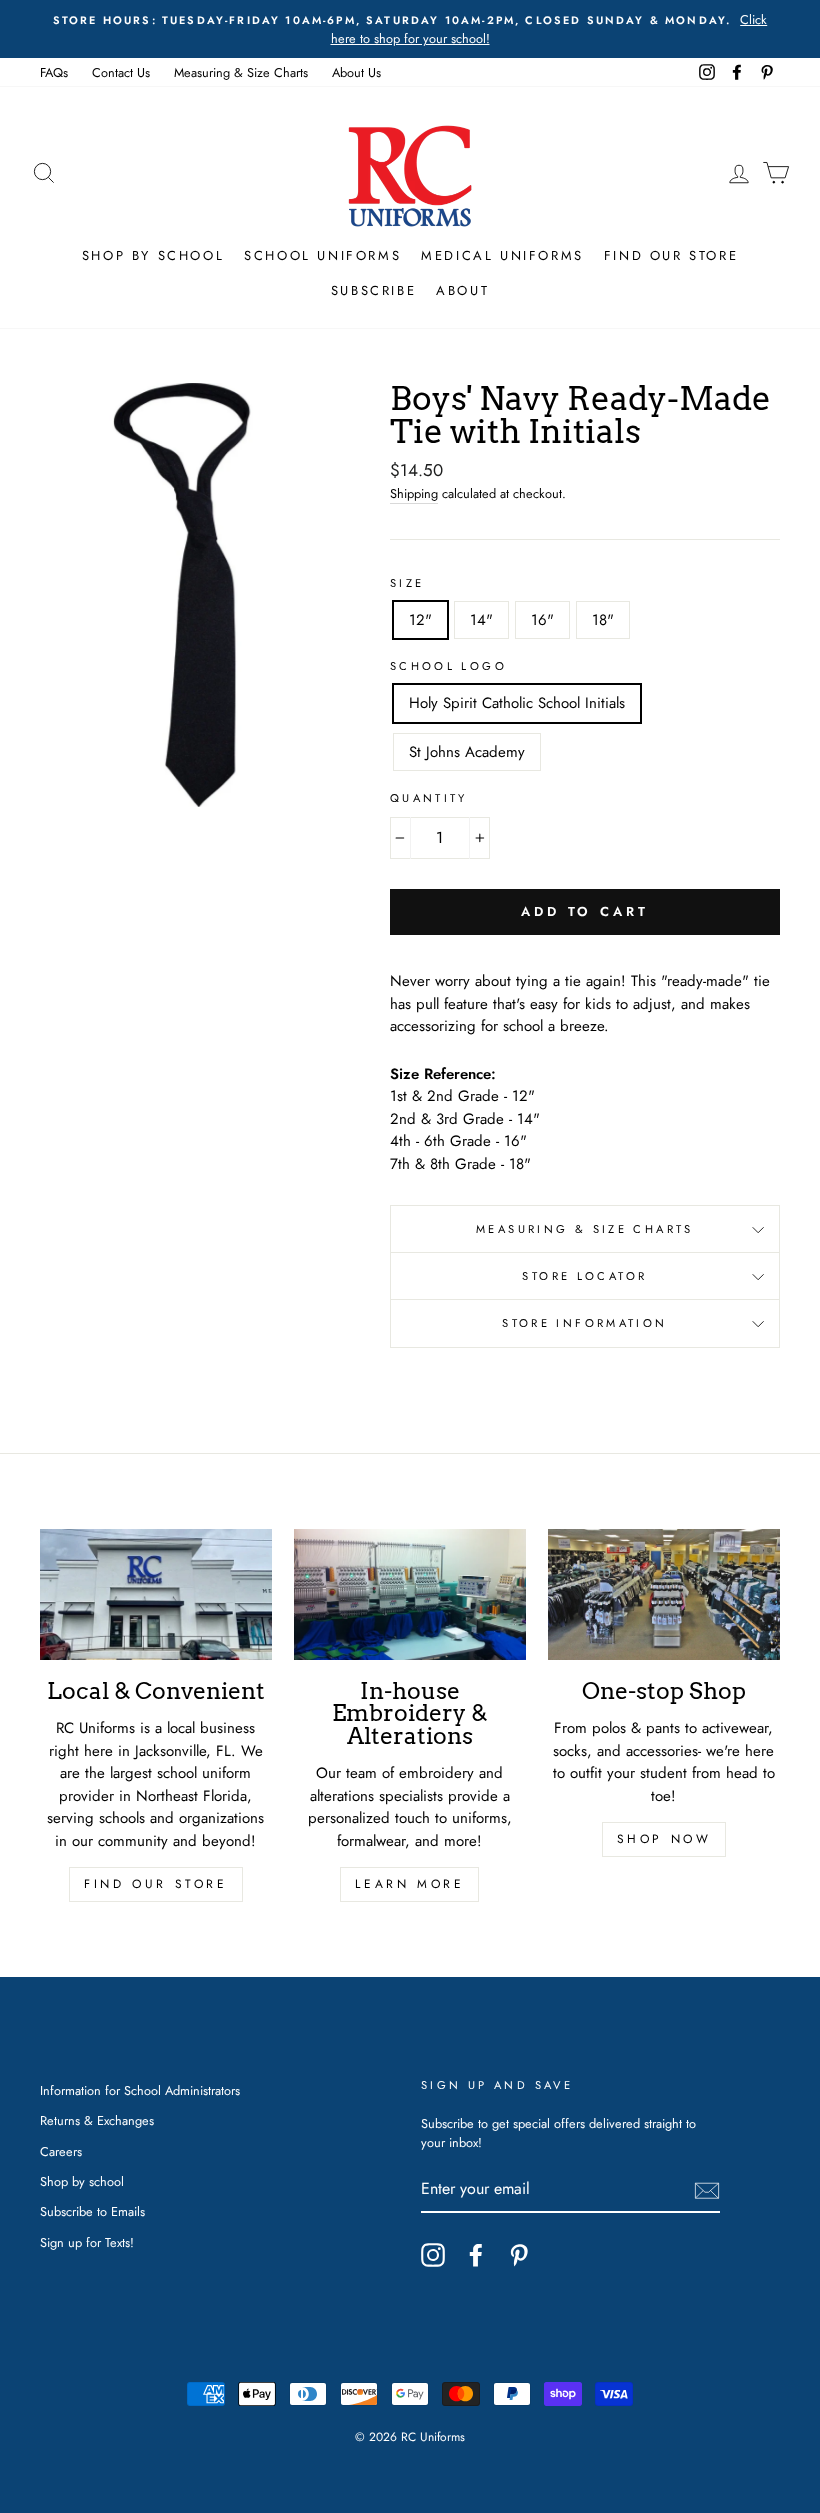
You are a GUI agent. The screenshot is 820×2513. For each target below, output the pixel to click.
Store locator (584, 1276)
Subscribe (373, 290)
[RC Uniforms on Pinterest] (519, 2255)
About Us (356, 72)
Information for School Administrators (140, 2090)
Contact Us (121, 72)
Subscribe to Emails (92, 2211)
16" (542, 620)
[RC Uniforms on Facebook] (476, 2255)
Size (407, 583)
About (462, 290)
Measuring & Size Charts (241, 72)
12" (420, 620)
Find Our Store (671, 255)
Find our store (155, 1884)
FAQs (54, 72)
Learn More (409, 1884)
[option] (410, 29)
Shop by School (153, 255)
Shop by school (82, 2181)
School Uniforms (322, 255)
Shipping (414, 493)
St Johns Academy (467, 752)
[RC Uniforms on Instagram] (433, 2255)
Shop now (664, 1839)
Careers (61, 2151)
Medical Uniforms (502, 255)
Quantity (429, 798)
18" (603, 620)
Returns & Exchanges (97, 2120)
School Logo (448, 666)
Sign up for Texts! (87, 2242)
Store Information (584, 1323)
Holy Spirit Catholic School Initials (517, 703)
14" (481, 620)
